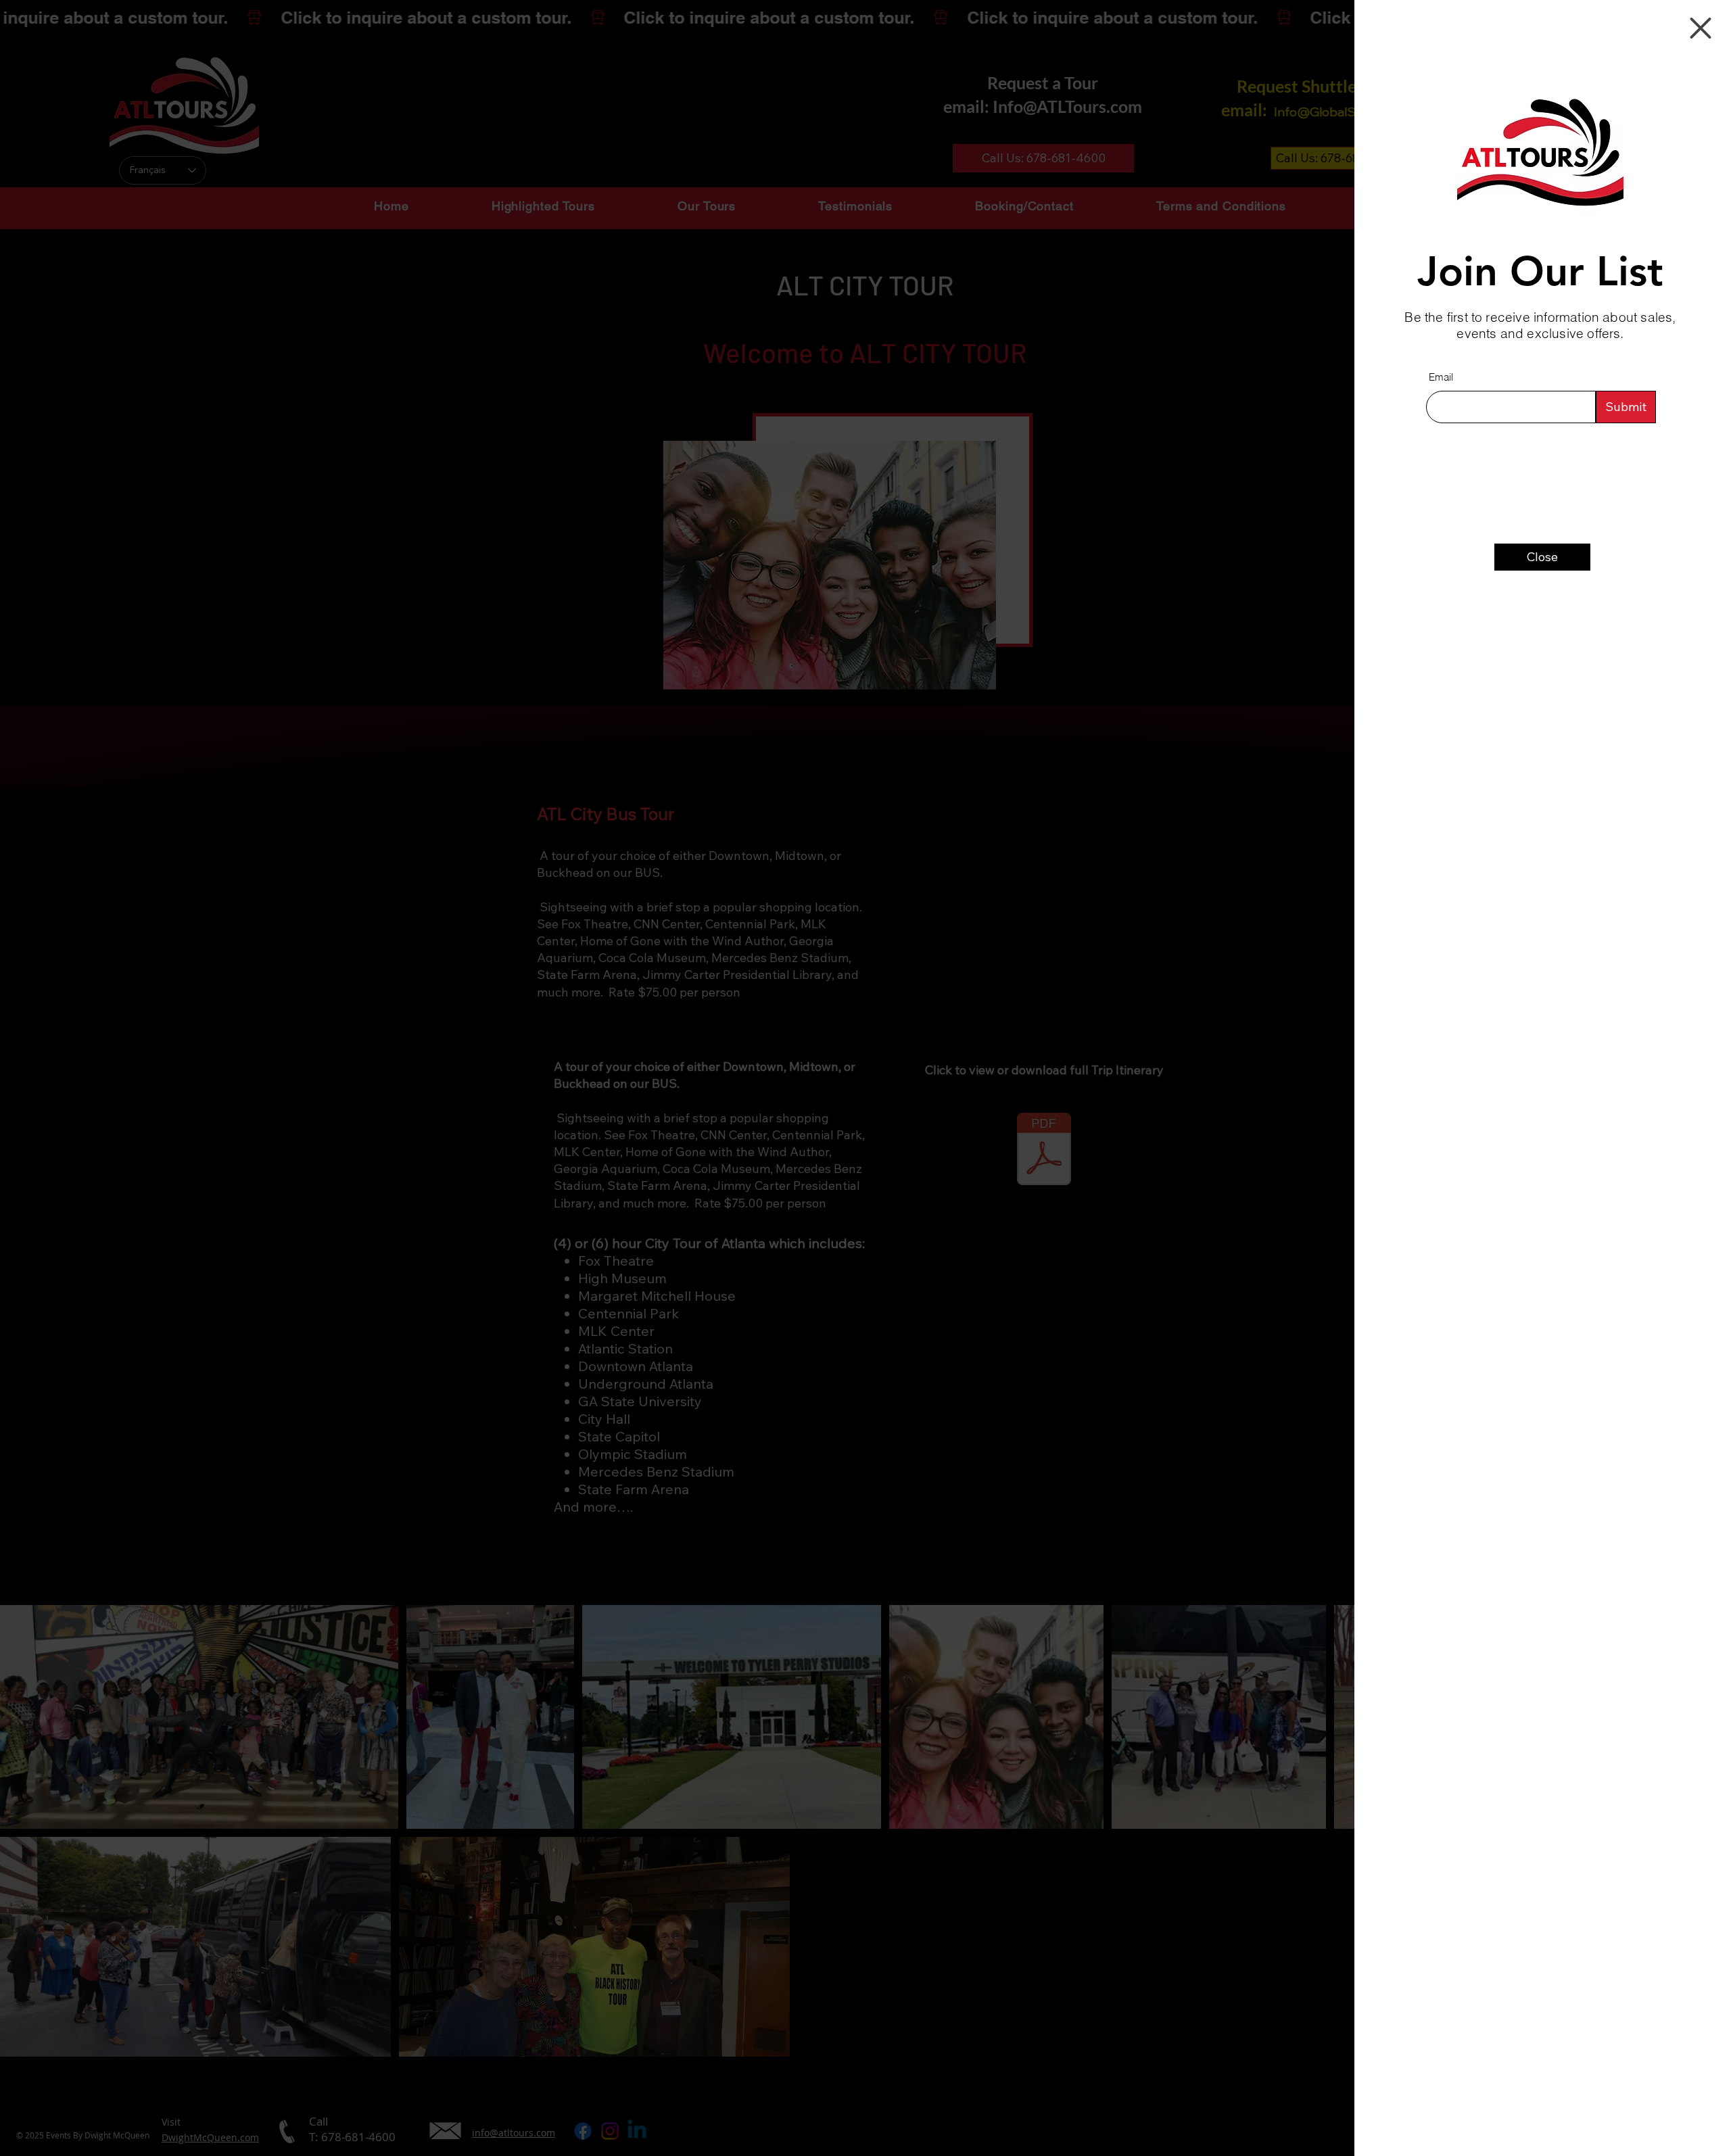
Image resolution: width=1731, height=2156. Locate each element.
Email (1441, 377)
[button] (1701, 28)
